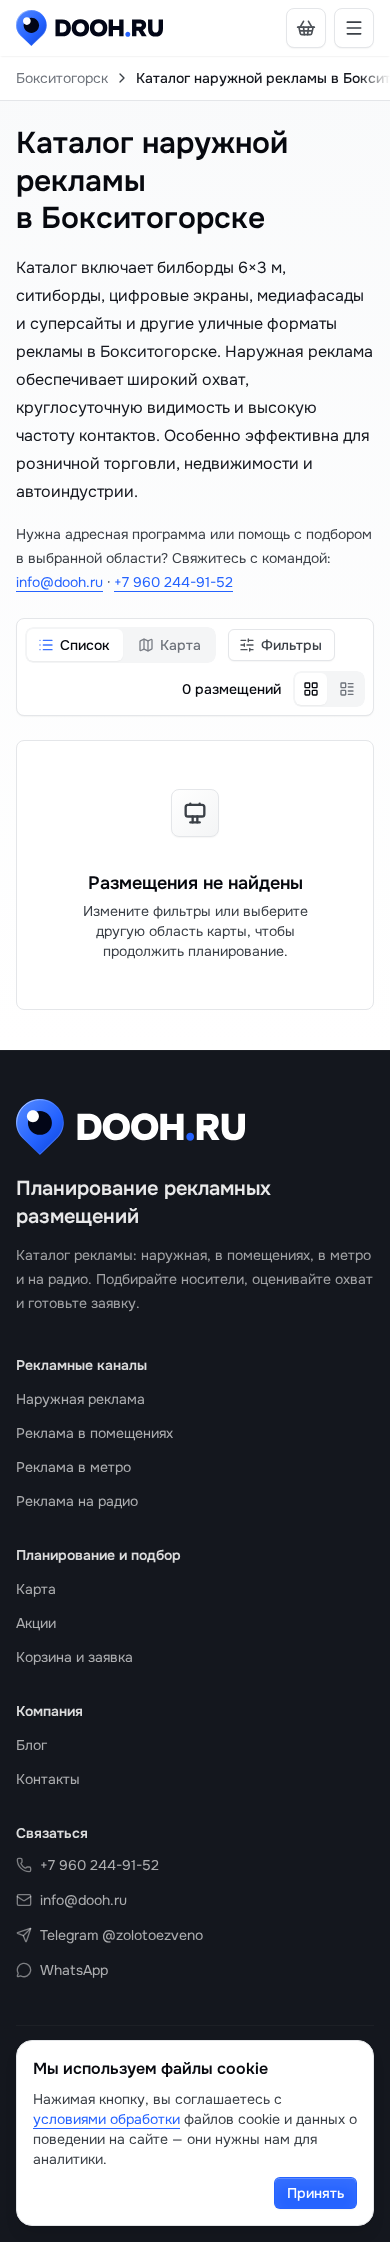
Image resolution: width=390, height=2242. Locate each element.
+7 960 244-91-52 (173, 582)
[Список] (347, 689)
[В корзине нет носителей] (306, 28)
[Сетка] (311, 689)
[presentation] (195, 78)
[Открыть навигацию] (354, 28)
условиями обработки (106, 2119)
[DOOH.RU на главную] (89, 28)
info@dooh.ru (59, 582)
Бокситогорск (62, 78)
